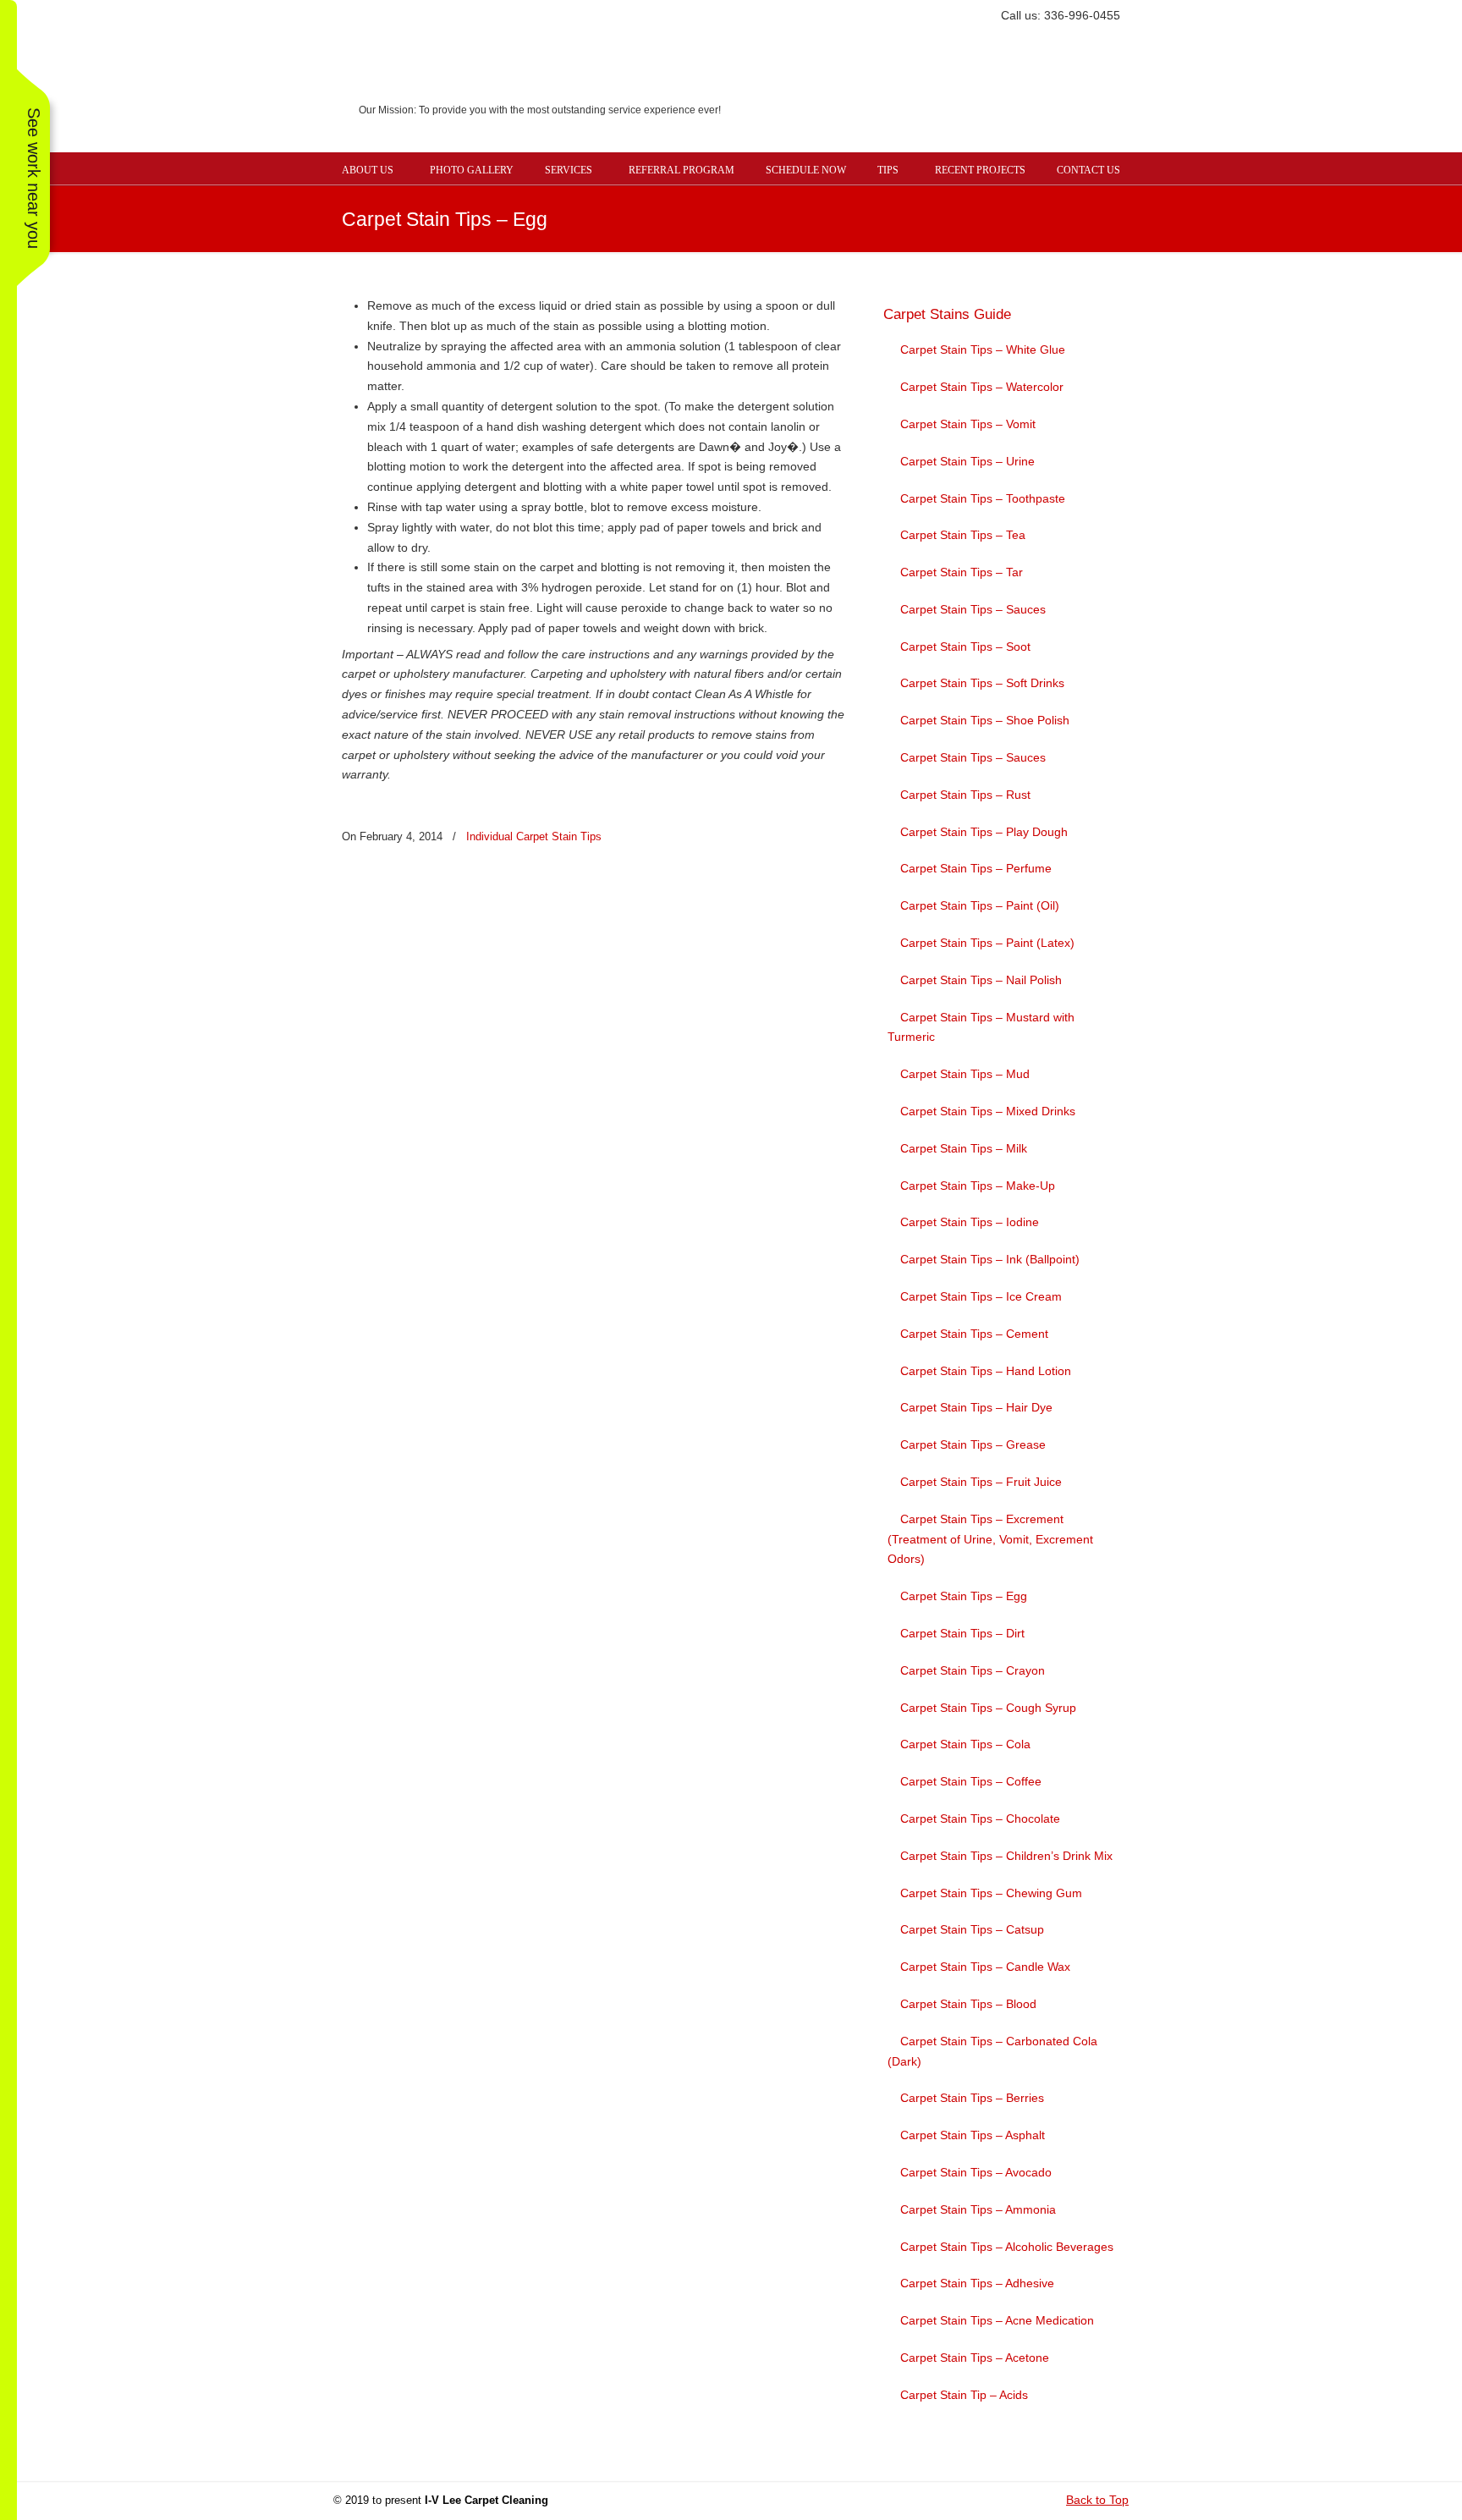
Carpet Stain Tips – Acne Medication (997, 2320)
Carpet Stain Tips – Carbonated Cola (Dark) (992, 2051)
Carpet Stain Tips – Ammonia (978, 2209)
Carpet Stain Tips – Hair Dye (976, 1407)
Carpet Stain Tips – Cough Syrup (988, 1708)
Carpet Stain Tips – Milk (964, 1148)
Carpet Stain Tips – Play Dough (984, 832)
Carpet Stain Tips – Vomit (968, 424)
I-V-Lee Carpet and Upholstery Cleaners (748, 89)
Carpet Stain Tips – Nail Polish (981, 980)
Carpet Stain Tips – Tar (962, 572)
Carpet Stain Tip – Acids (964, 2395)
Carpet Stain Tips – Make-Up (978, 1186)
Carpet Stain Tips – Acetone (975, 2358)
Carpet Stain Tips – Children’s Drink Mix (1006, 1856)
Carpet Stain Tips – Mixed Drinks (988, 1111)
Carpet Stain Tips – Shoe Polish (985, 720)
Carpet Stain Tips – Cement (974, 1334)
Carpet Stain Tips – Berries (972, 2098)
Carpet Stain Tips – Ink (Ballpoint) (990, 1259)
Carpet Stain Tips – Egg (964, 1596)
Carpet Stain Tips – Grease (973, 1444)
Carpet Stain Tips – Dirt (962, 1633)
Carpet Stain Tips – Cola (965, 1744)
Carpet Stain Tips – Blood (968, 2004)
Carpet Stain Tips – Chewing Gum (991, 1893)
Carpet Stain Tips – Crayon (973, 1670)
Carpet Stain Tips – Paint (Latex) (987, 943)
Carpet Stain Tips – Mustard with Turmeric (981, 1027)
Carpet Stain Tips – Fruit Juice (981, 1482)
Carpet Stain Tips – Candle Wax (985, 1967)
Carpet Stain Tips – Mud (965, 1074)
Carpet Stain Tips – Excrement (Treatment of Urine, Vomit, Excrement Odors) (990, 1539)
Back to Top (1097, 2500)
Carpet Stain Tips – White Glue (983, 349)
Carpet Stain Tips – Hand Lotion (986, 1371)
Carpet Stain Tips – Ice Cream (981, 1296)
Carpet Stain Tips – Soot (965, 647)
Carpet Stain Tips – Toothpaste (983, 498)
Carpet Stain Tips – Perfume (976, 868)
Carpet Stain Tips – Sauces (973, 609)
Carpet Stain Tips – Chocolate (980, 1818)
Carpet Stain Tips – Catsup (972, 1929)
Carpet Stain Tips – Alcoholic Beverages (1007, 2247)
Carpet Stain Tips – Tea (963, 535)
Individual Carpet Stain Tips (534, 836)
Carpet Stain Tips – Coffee (971, 1781)
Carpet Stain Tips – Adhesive (977, 2283)
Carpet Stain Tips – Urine (967, 461)
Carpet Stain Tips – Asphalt (973, 2135)
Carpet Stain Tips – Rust (965, 795)
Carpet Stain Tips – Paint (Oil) (980, 905)
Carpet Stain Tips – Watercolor (982, 387)
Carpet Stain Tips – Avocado (976, 2172)
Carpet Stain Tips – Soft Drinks (982, 683)
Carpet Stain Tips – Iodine (970, 1222)
